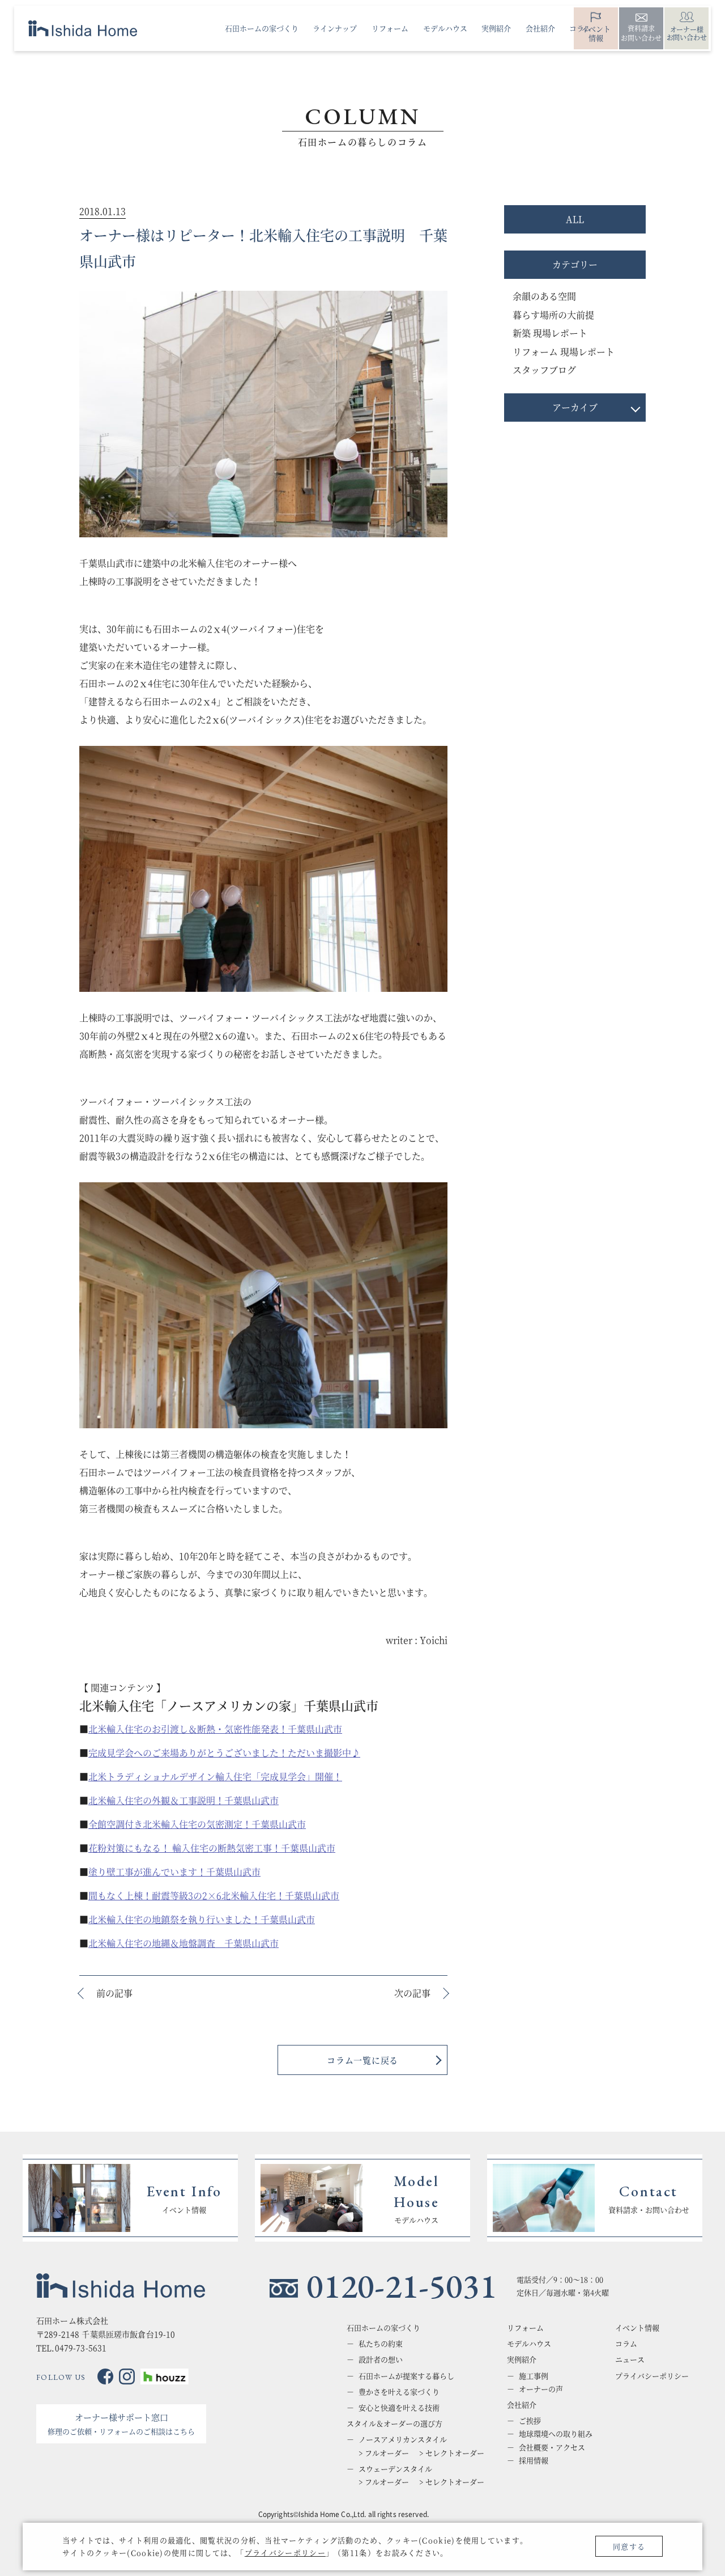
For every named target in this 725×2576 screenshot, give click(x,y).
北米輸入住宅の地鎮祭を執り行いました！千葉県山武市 (202, 1919)
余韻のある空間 (544, 296)
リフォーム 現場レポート (564, 352)
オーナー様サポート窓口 (121, 2424)
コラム (626, 2344)
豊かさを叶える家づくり (399, 2392)
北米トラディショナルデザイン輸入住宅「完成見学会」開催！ (215, 1777)
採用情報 (534, 2460)
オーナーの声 (541, 2389)
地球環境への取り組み (556, 2434)
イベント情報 (637, 2328)
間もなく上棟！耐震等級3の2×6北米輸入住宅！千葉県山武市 (214, 1896)
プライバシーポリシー (285, 2552)
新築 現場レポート (550, 333)
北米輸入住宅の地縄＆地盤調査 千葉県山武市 (184, 1943)
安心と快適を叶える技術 (399, 2408)
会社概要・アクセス (552, 2447)
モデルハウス (529, 2344)
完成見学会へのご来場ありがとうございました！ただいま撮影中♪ (224, 1753)
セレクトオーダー (455, 2453)
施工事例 (534, 2376)
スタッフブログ (544, 370)
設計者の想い (381, 2359)
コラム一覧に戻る (362, 2060)
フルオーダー (387, 2453)
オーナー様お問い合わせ (687, 33)
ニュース (630, 2359)
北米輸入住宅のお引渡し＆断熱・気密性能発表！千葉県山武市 (215, 1729)
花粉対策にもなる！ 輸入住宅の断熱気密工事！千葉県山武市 (212, 1848)
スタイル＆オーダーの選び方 (395, 2424)
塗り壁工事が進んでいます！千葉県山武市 (174, 1872)
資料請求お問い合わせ (641, 33)
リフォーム (525, 2328)
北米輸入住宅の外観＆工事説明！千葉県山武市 (184, 1800)
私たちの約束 (381, 2344)
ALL (575, 219)
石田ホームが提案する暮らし (406, 2376)
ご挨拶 (530, 2421)
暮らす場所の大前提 (553, 315)
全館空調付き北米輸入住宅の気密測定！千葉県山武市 (197, 1824)
